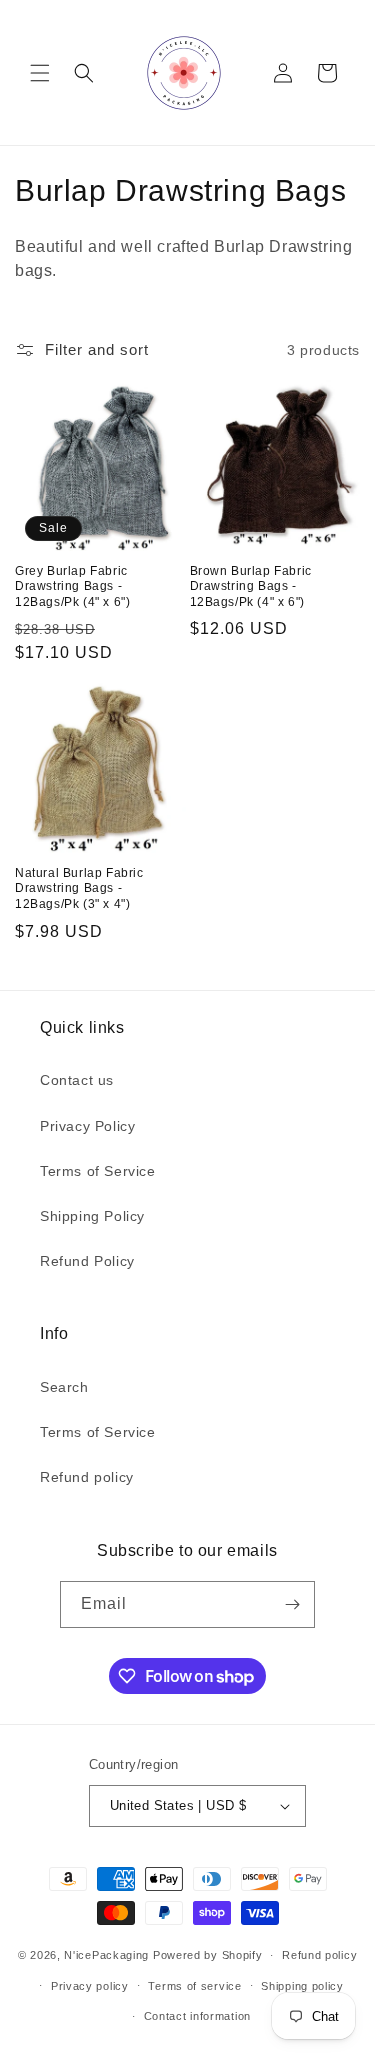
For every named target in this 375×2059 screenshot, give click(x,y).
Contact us (77, 1080)
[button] (40, 73)
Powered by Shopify (208, 1955)
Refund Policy (87, 1261)
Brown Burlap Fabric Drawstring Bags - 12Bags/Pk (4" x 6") (251, 586)
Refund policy (87, 1477)
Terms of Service (98, 1171)
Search (64, 1387)
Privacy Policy (87, 1126)
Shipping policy (302, 1986)
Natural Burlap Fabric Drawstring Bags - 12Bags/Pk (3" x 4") (79, 888)
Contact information (197, 2016)
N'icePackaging (106, 1955)
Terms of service (194, 1986)
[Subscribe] (292, 1604)
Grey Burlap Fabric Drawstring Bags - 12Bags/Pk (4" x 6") (72, 586)
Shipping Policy (92, 1216)
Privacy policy (90, 1986)
